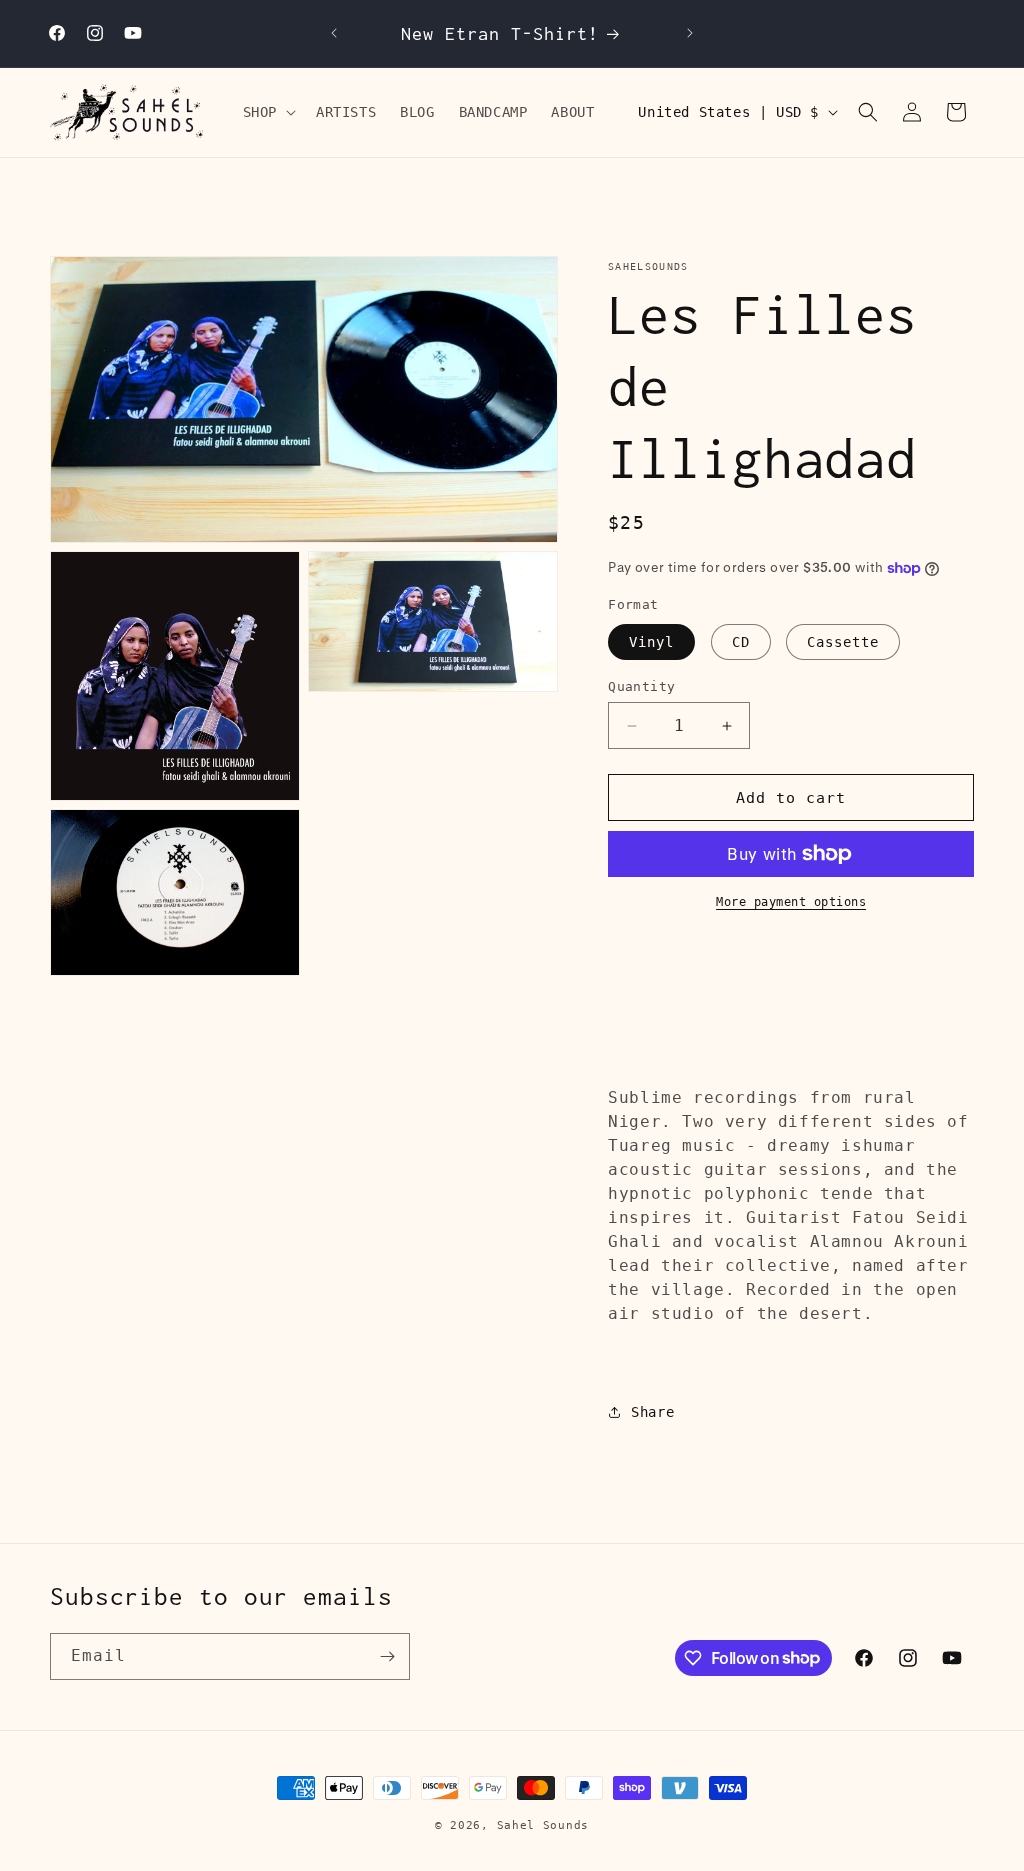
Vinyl (651, 642)
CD (741, 642)
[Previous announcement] (334, 33)
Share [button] (652, 1412)
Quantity (641, 686)
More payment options (791, 902)
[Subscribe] (387, 1656)
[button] (267, 112)
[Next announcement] (690, 33)
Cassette (843, 642)
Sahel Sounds (543, 1825)
